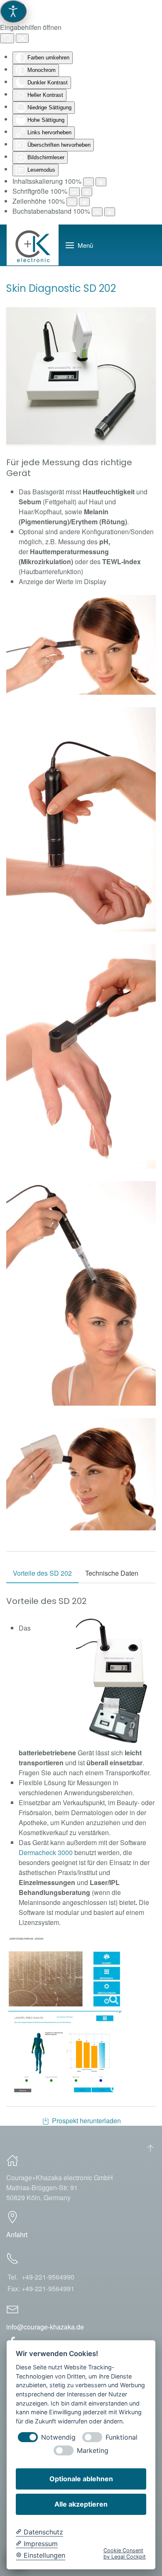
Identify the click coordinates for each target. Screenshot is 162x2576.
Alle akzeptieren (81, 2504)
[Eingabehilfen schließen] (22, 38)
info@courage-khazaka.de (45, 2327)
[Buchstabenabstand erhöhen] (110, 212)
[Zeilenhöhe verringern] (72, 202)
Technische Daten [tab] (112, 1573)
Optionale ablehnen (81, 2479)
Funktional (121, 2437)
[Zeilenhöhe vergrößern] (84, 202)
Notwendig (58, 2437)
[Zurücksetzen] (7, 38)
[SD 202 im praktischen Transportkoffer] (115, 1681)
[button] (79, 245)
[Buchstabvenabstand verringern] (97, 212)
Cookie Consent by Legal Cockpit (125, 2554)
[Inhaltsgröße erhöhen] (101, 182)
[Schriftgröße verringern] (74, 192)
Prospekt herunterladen (86, 2121)
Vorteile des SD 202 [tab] (42, 1573)
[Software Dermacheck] (64, 1972)
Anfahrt (17, 2234)
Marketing (93, 2451)
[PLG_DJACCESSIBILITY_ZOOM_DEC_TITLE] (88, 182)
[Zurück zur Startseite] (33, 245)
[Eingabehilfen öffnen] (13, 11)
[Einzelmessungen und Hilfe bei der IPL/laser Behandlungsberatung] (65, 2053)
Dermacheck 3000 (46, 1852)
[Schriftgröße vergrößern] (87, 192)
